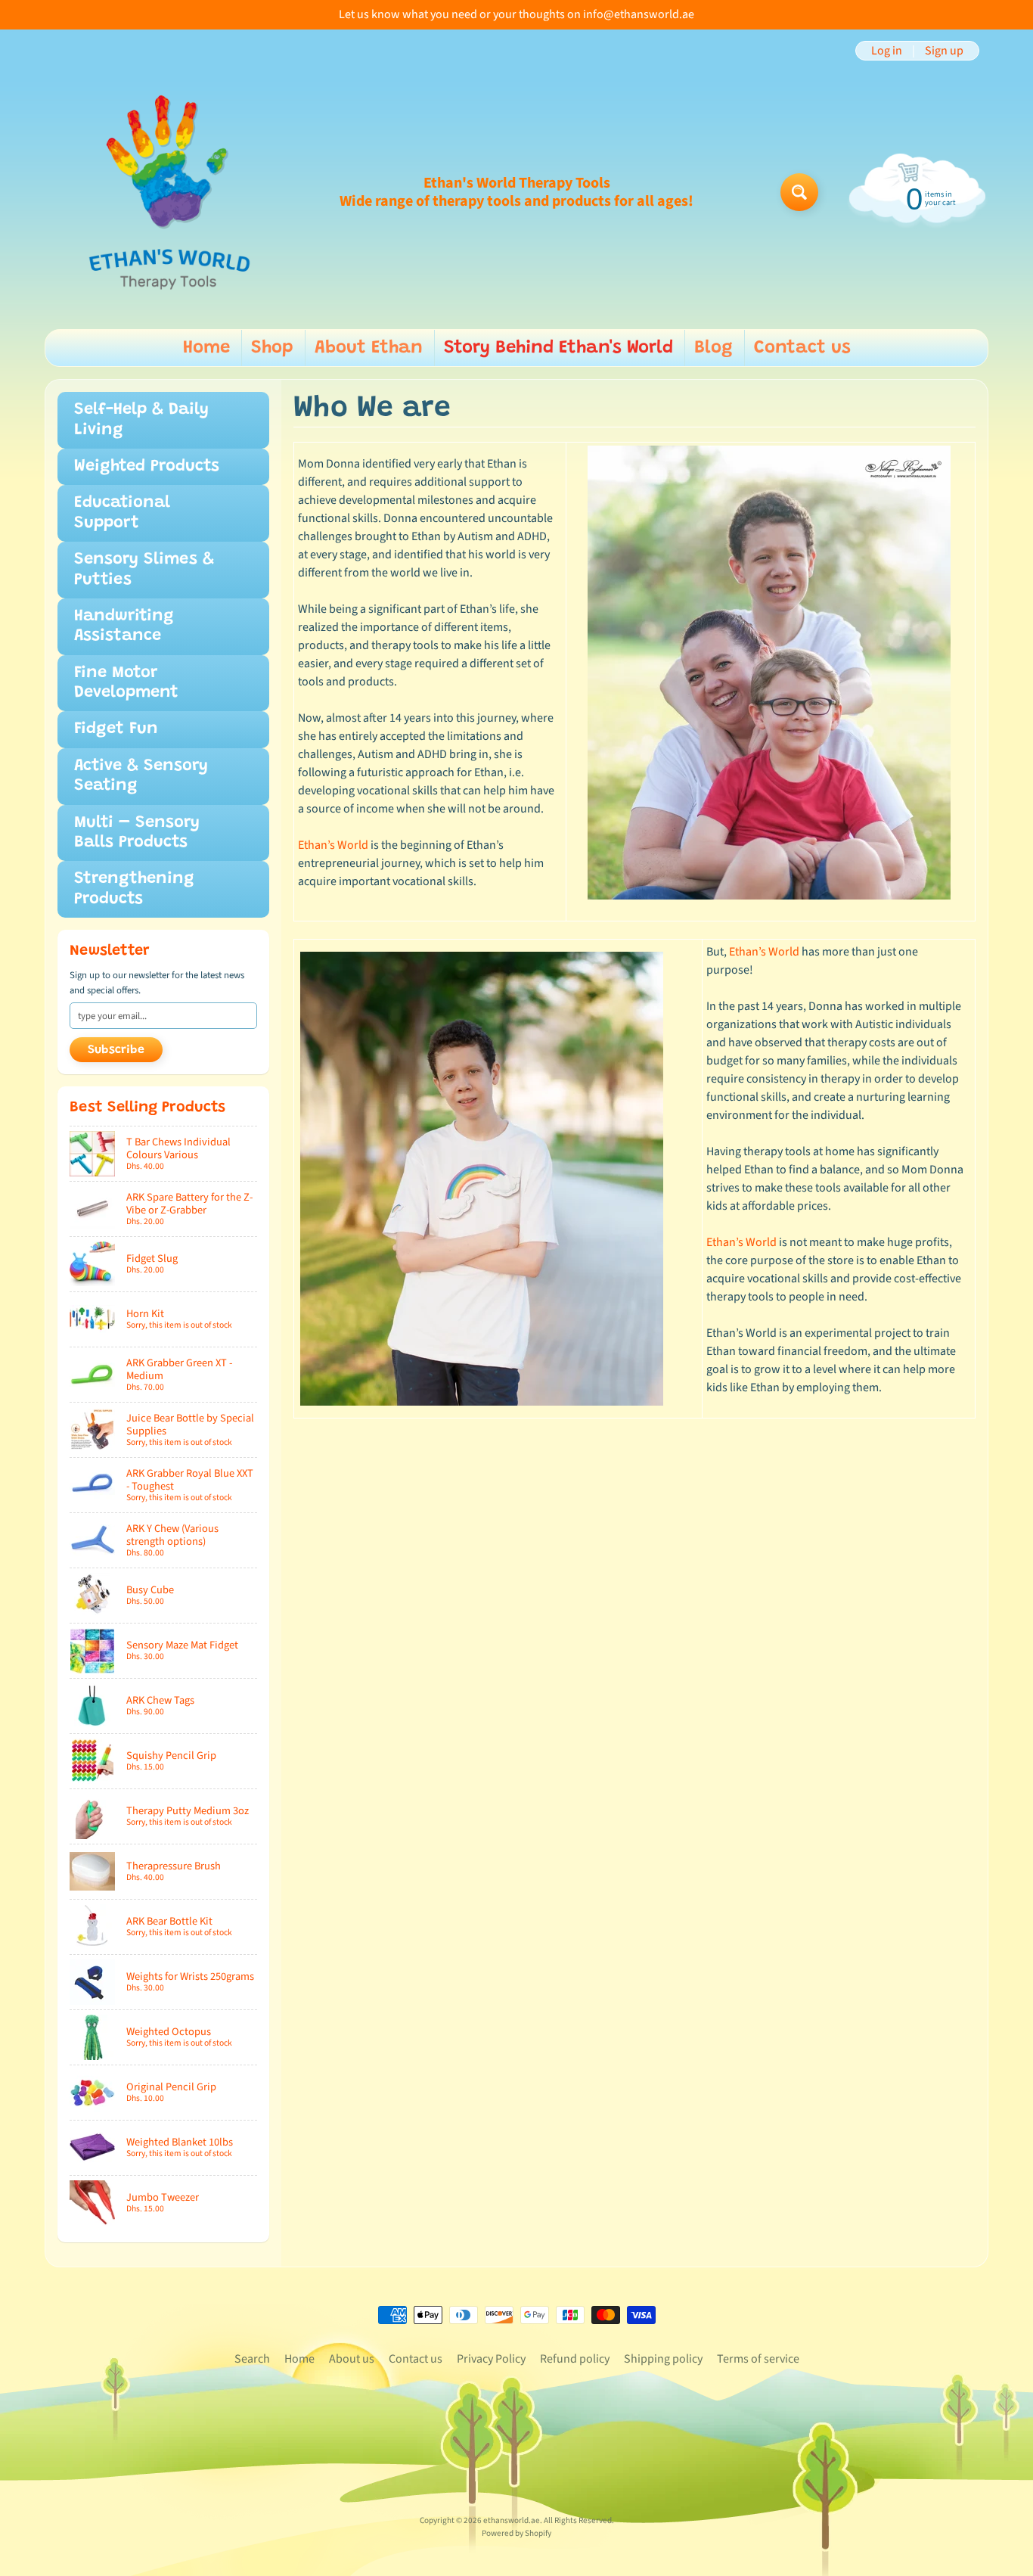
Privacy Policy (491, 2359)
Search (252, 2359)
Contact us (802, 348)
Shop (272, 348)
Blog (713, 348)
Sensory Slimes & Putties (144, 570)
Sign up (944, 51)
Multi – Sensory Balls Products (137, 833)
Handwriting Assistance (124, 626)
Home (206, 348)
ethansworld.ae (512, 2520)
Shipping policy (663, 2359)
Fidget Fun (116, 729)
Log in (887, 51)
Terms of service (758, 2359)
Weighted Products (147, 467)
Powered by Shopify (516, 2533)
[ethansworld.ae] (169, 192)
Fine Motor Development (126, 683)
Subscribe (116, 1050)
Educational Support (122, 513)
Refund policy (575, 2359)
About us (352, 2359)
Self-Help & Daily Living (141, 420)
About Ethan (369, 348)
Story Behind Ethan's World (558, 348)
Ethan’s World (333, 845)
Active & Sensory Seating (141, 776)
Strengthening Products (134, 889)
